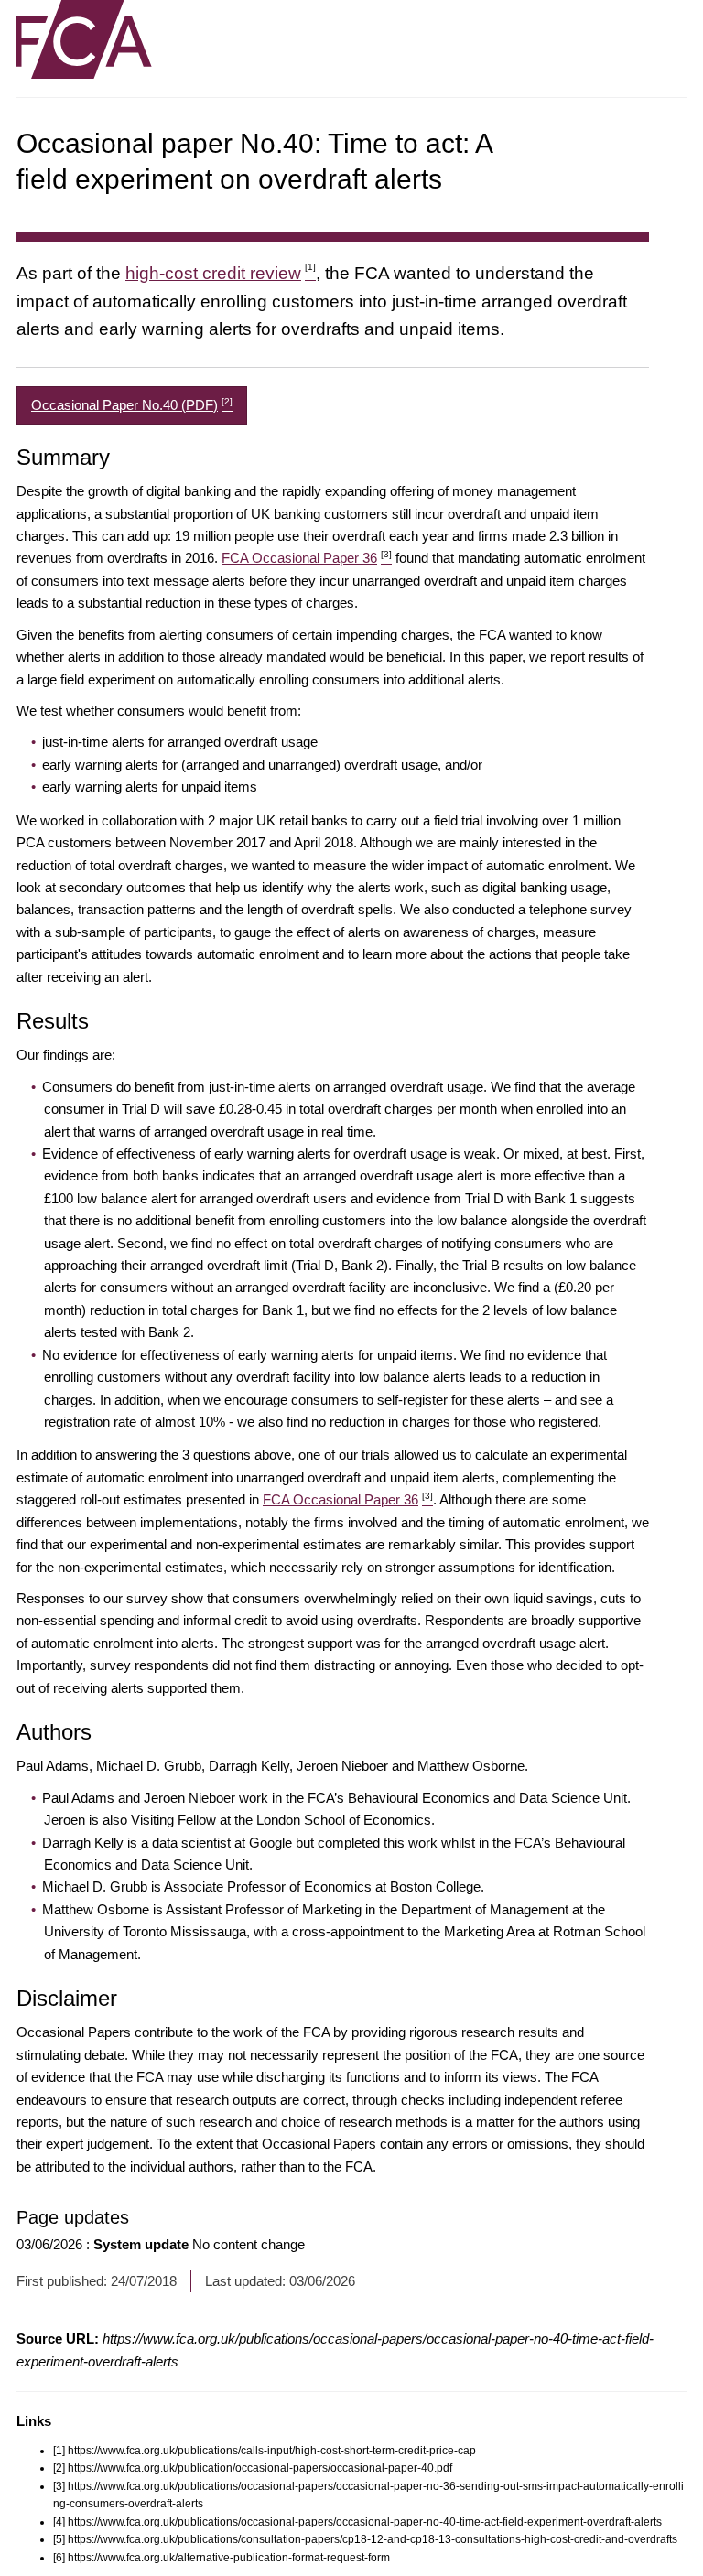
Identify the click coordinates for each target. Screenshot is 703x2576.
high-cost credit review (221, 273)
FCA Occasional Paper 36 (307, 558)
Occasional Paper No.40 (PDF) (132, 404)
